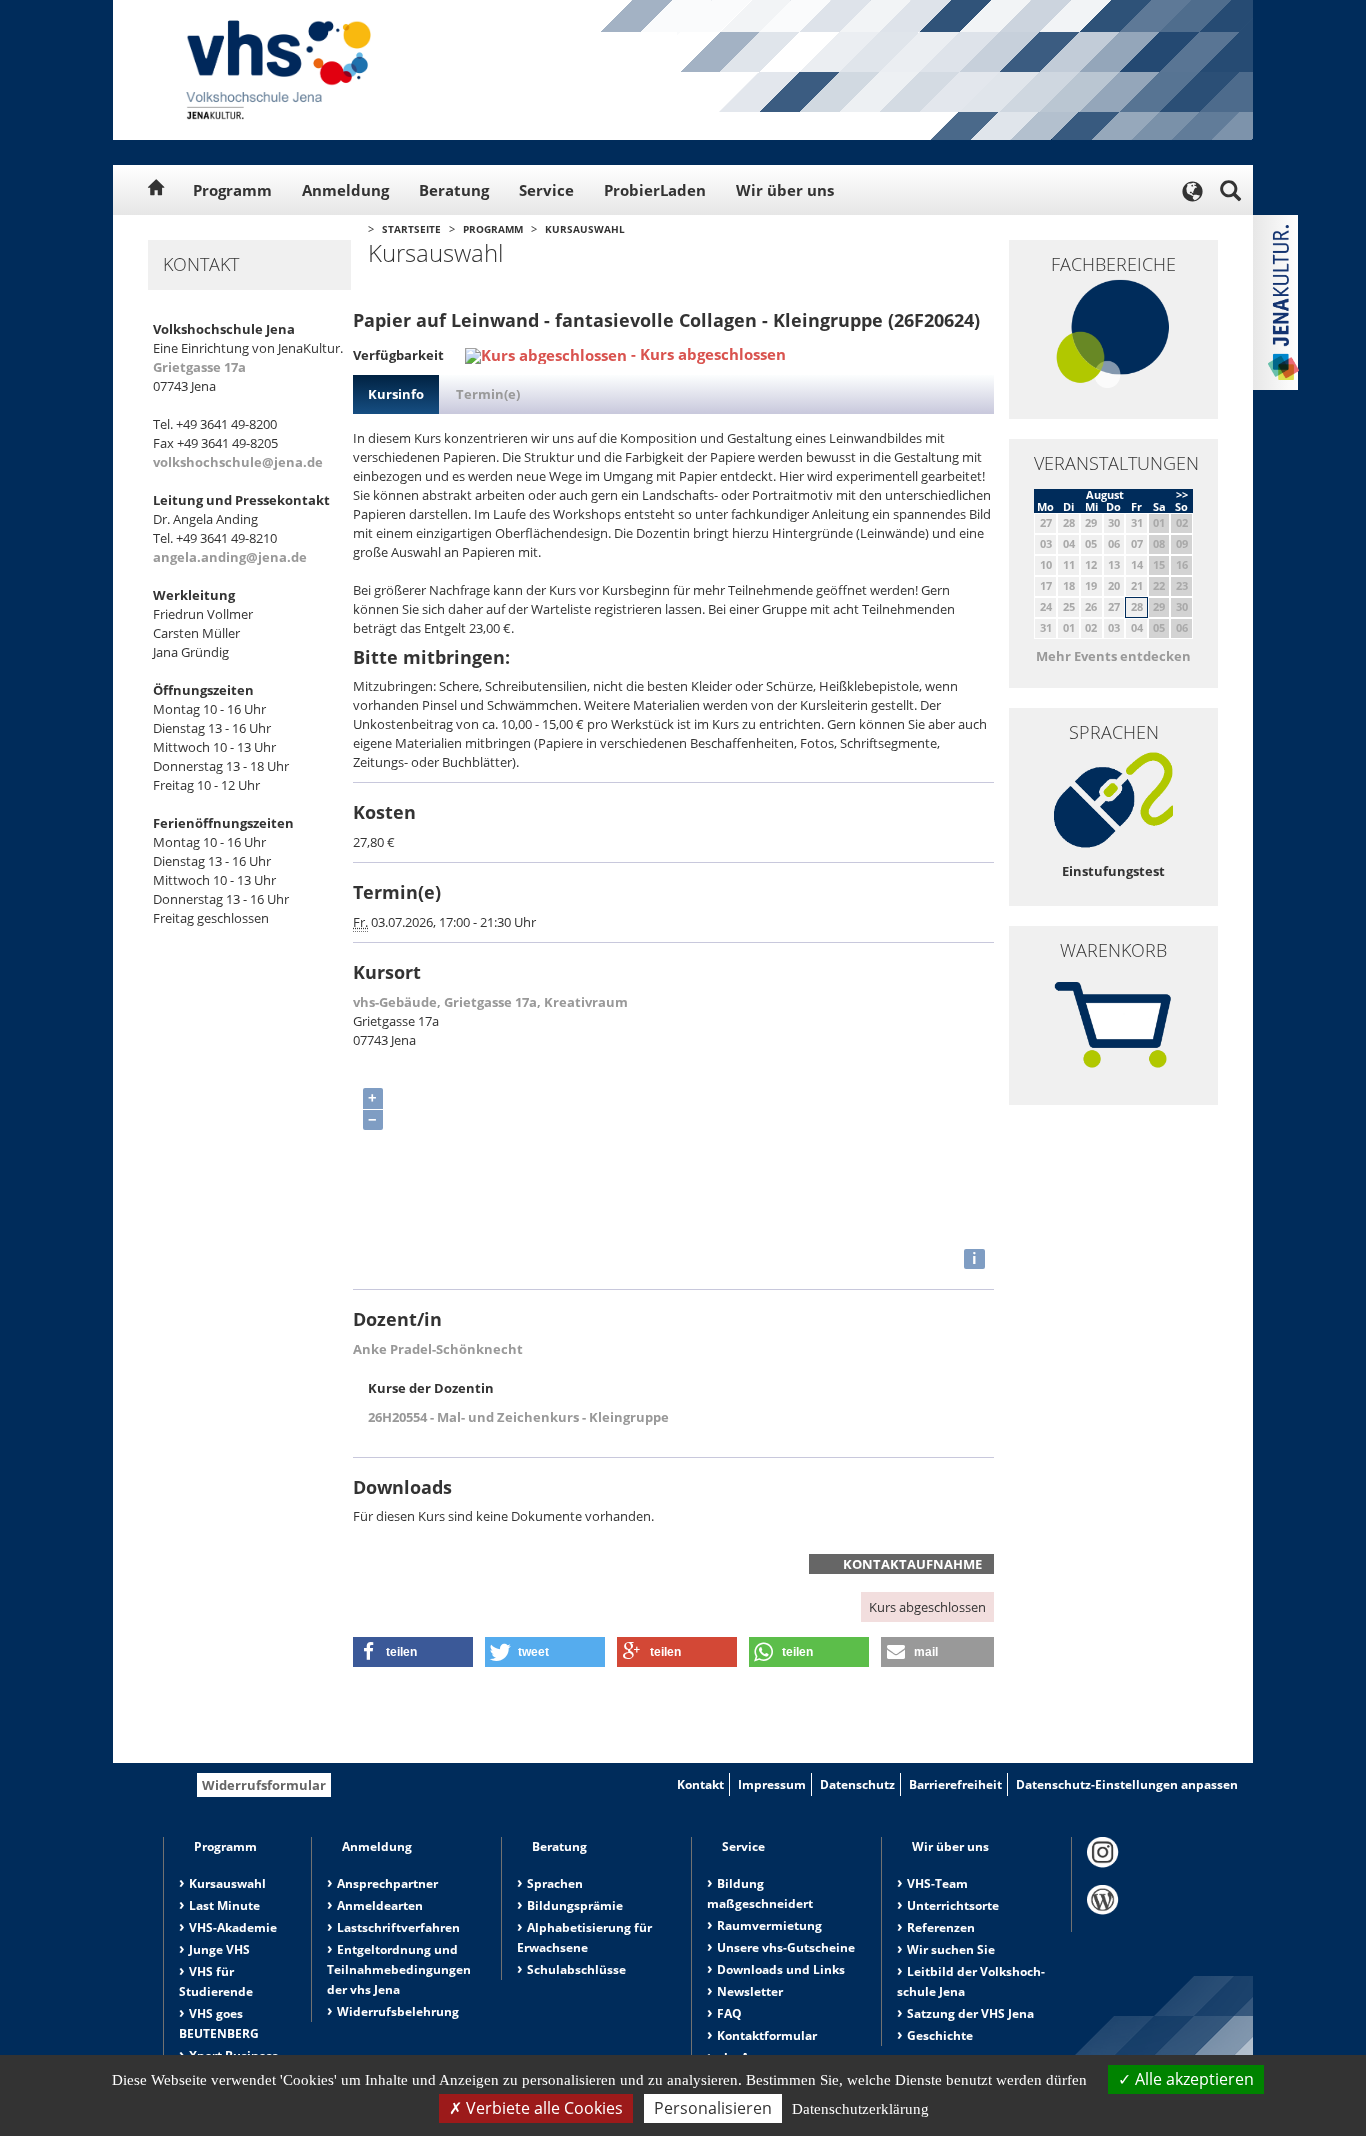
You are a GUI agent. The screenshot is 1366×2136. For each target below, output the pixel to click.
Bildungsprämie (575, 1905)
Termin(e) (488, 394)
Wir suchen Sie (951, 1949)
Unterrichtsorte (953, 1905)
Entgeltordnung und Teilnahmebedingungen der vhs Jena (399, 1969)
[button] (413, 1652)
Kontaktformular (767, 2035)
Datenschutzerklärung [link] (860, 2109)
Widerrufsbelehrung (398, 2011)
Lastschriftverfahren (398, 1927)
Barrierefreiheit (955, 1784)
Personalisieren (713, 2108)
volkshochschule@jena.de (238, 462)
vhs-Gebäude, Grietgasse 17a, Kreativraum (490, 1002)
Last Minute (224, 1905)
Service (546, 190)
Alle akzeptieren (1192, 2079)
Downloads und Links (781, 1969)
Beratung (454, 190)
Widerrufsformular (264, 1785)
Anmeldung (345, 190)
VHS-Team (937, 1883)
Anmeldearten (380, 1905)
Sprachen (555, 1883)
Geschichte (940, 2035)
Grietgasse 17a (199, 367)
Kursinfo (396, 394)
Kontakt (700, 1784)
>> (1182, 494)
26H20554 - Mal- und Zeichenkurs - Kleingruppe (518, 1417)
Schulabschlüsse (576, 1969)
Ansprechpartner (387, 1883)
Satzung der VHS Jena (970, 2013)
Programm (232, 190)
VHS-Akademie (233, 1927)
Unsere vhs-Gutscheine (786, 1947)
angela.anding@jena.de (230, 557)
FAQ (729, 2013)
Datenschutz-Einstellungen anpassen (1127, 1784)
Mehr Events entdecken (1113, 656)
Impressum (772, 1784)
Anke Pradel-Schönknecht (438, 1349)
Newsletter (750, 1991)
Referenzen (941, 1927)
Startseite (411, 229)
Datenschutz (857, 1784)
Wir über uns (785, 190)
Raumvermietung (769, 1925)
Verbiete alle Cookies (542, 2108)
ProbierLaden (655, 190)
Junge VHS (219, 1949)
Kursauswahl (585, 229)
